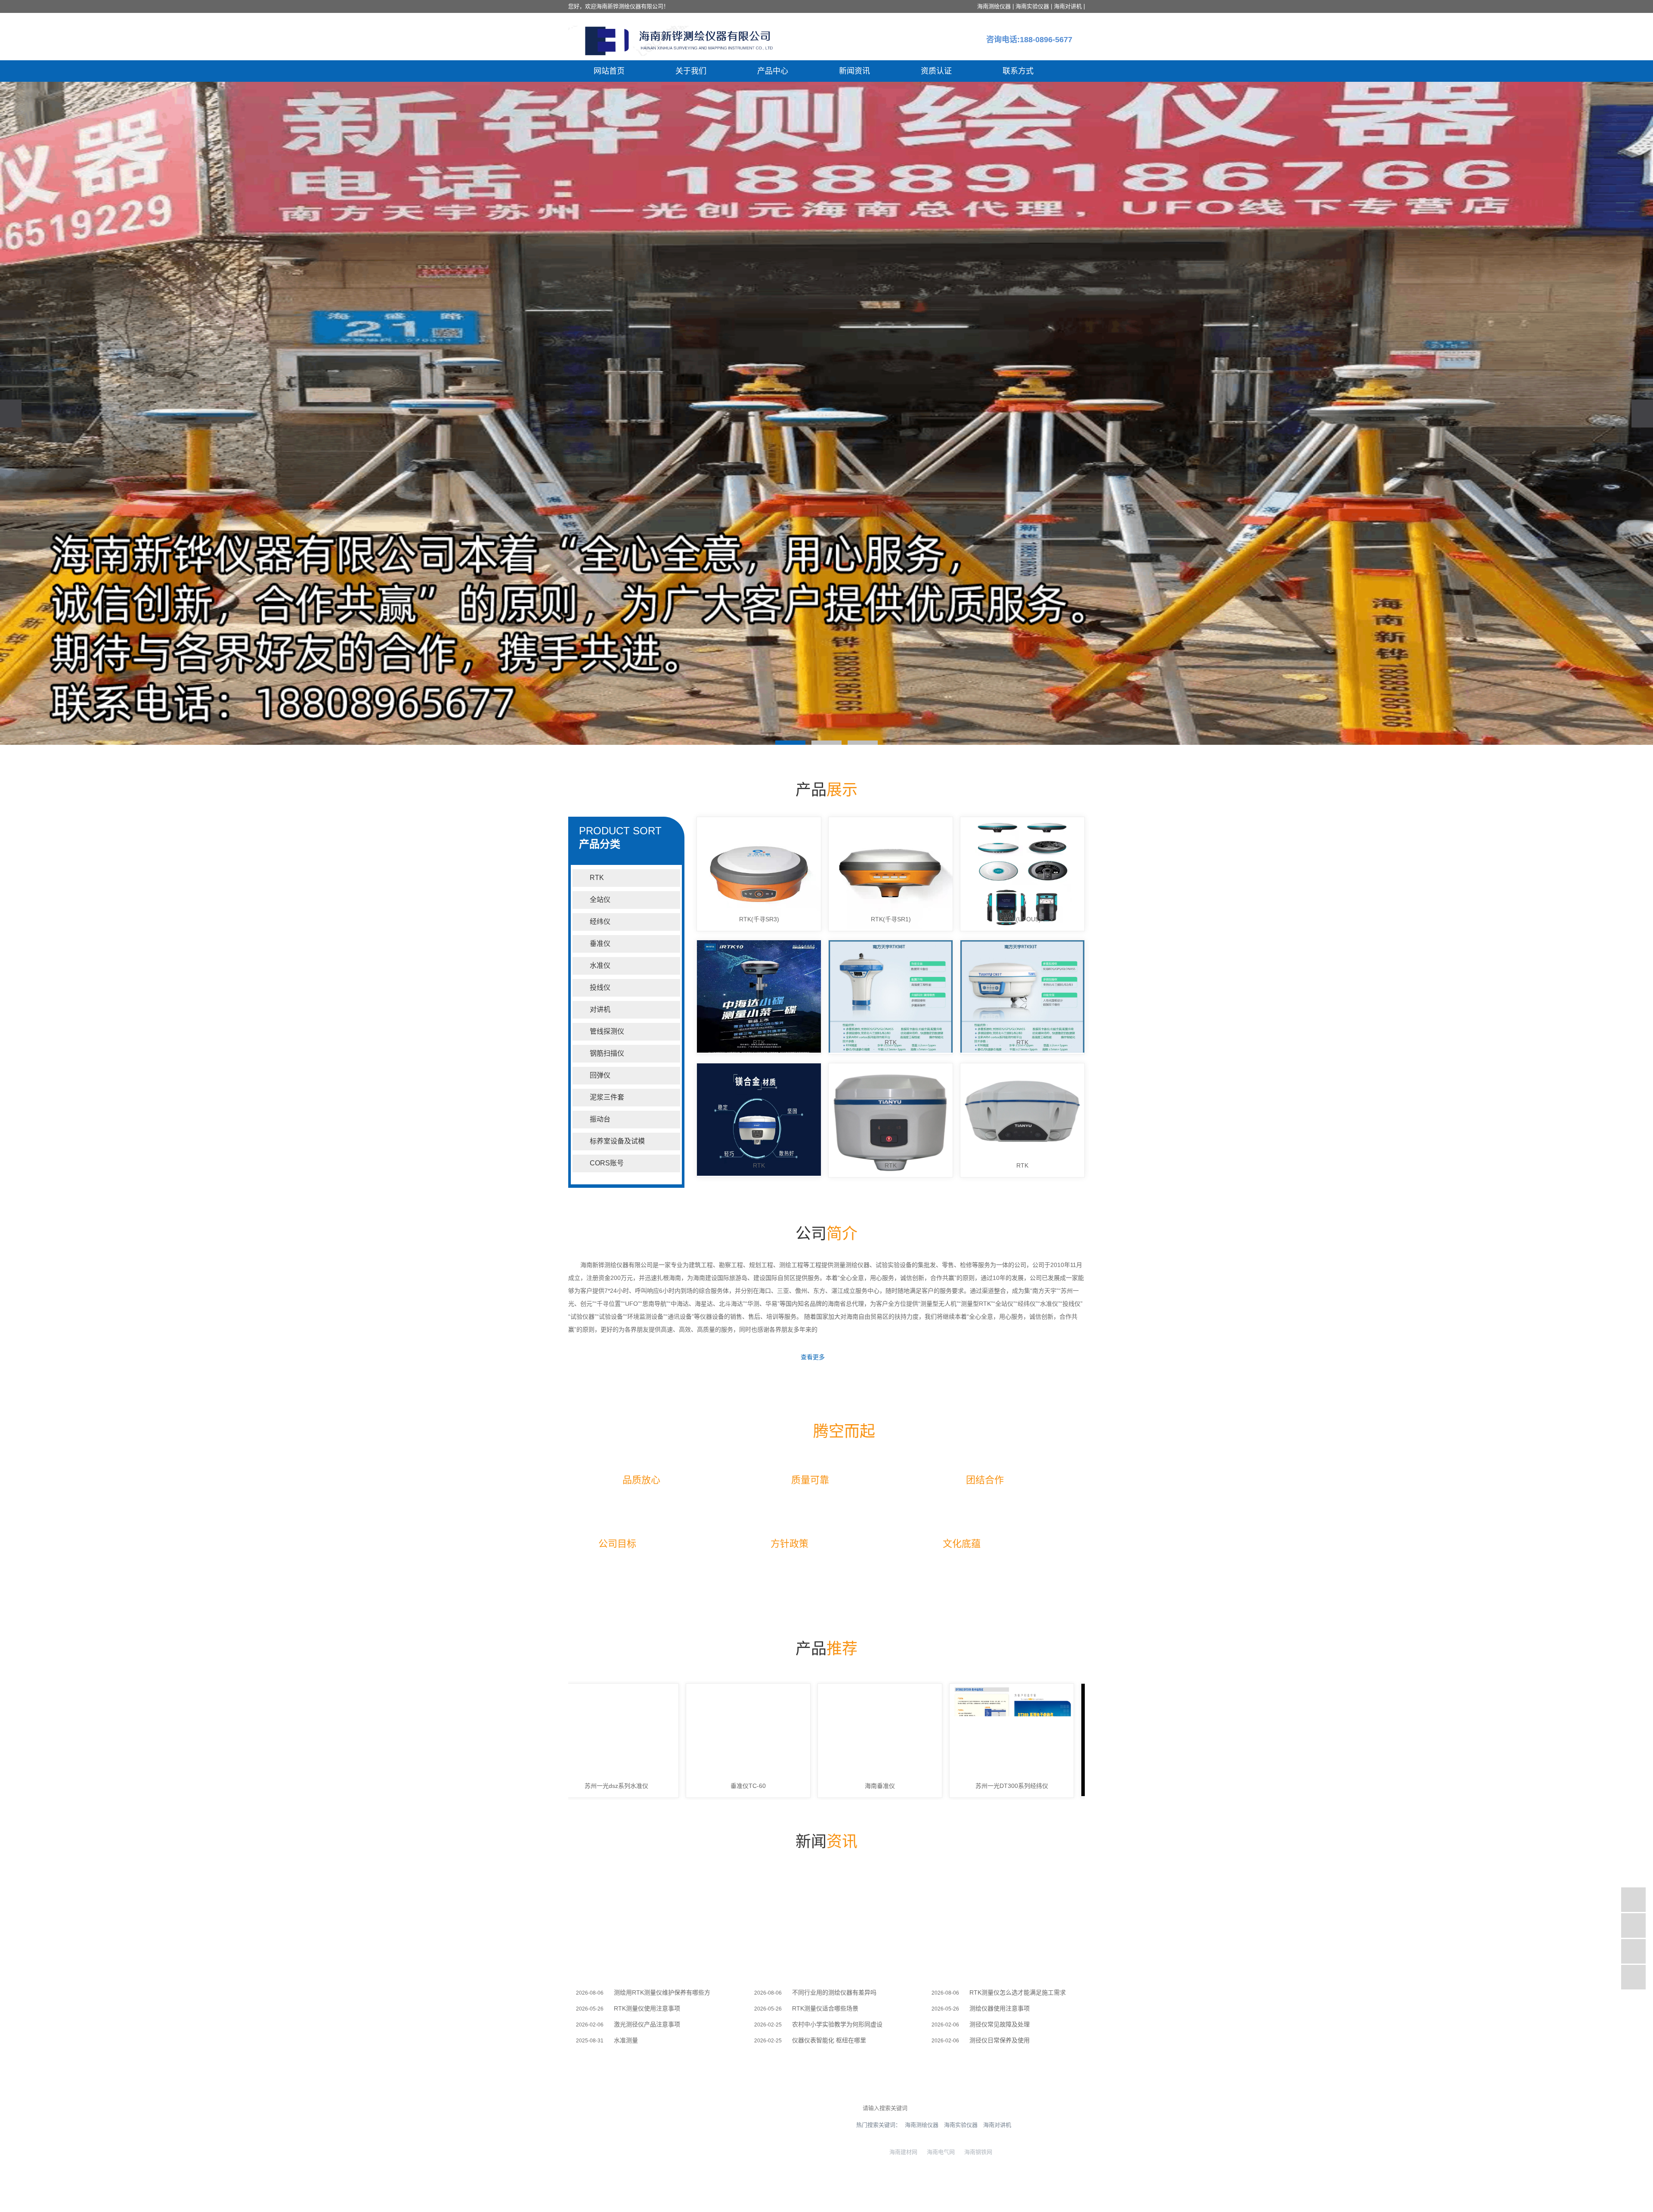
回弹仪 (600, 1075)
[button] (790, 743)
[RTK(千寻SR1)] (891, 874)
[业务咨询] (1633, 1900)
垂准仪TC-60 (599, 1786)
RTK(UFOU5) (1022, 919)
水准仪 (600, 965)
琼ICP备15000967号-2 (620, 2201)
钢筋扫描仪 (607, 1053)
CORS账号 (607, 1163)
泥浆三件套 (607, 1097)
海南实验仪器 (1032, 6)
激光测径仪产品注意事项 (647, 2024)
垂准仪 (600, 943)
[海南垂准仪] (731, 1740)
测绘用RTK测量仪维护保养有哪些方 (662, 1992)
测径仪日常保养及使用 (1000, 2040)
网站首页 (609, 71)
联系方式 (1018, 71)
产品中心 (773, 71)
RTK (597, 878)
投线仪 (600, 987)
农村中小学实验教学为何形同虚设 (837, 2024)
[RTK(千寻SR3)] (759, 874)
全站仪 (600, 900)
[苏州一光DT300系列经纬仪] (862, 1740)
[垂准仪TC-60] (599, 1740)
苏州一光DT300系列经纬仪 (862, 1786)
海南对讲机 (1068, 6)
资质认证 (936, 71)
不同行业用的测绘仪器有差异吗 (834, 1992)
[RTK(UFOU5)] (1022, 874)
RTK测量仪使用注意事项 (647, 2008)
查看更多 (813, 1357)
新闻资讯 (854, 71)
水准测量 (626, 2040)
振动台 (600, 1119)
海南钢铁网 (977, 2152)
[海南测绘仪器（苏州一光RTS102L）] (994, 1740)
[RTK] (759, 997)
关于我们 (691, 71)
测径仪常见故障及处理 (1000, 2024)
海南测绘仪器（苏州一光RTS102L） (994, 1786)
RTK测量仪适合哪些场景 (825, 2008)
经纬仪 (600, 922)
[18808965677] (1633, 1925)
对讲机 (600, 1009)
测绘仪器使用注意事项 (1000, 2008)
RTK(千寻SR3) (759, 919)
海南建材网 (902, 2152)
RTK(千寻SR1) (891, 919)
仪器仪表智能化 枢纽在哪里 (829, 2040)
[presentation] (11, 414)
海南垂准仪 (731, 1786)
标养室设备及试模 (617, 1141)
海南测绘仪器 (994, 6)
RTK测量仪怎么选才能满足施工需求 (1018, 1992)
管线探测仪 (607, 1031)
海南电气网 (939, 2152)
